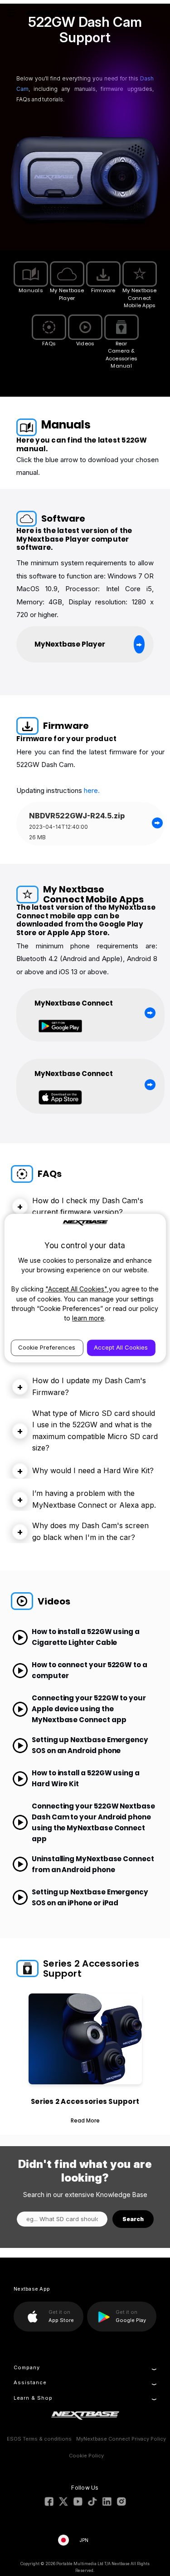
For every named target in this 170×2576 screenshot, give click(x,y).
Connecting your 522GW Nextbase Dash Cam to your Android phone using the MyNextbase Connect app (93, 1822)
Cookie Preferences (47, 1347)
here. (91, 790)
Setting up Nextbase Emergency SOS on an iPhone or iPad (90, 1897)
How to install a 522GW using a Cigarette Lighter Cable (86, 1637)
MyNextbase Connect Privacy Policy (121, 2439)
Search (133, 2219)
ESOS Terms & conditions (39, 2439)
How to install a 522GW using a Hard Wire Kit (86, 1778)
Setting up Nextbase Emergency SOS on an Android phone (90, 1745)
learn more (88, 1318)
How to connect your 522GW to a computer (90, 1670)
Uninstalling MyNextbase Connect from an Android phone (93, 1864)
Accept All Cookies (121, 1347)
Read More (85, 2120)
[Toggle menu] (12, 12)
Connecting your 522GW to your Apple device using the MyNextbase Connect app (89, 1709)
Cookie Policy (86, 2456)
